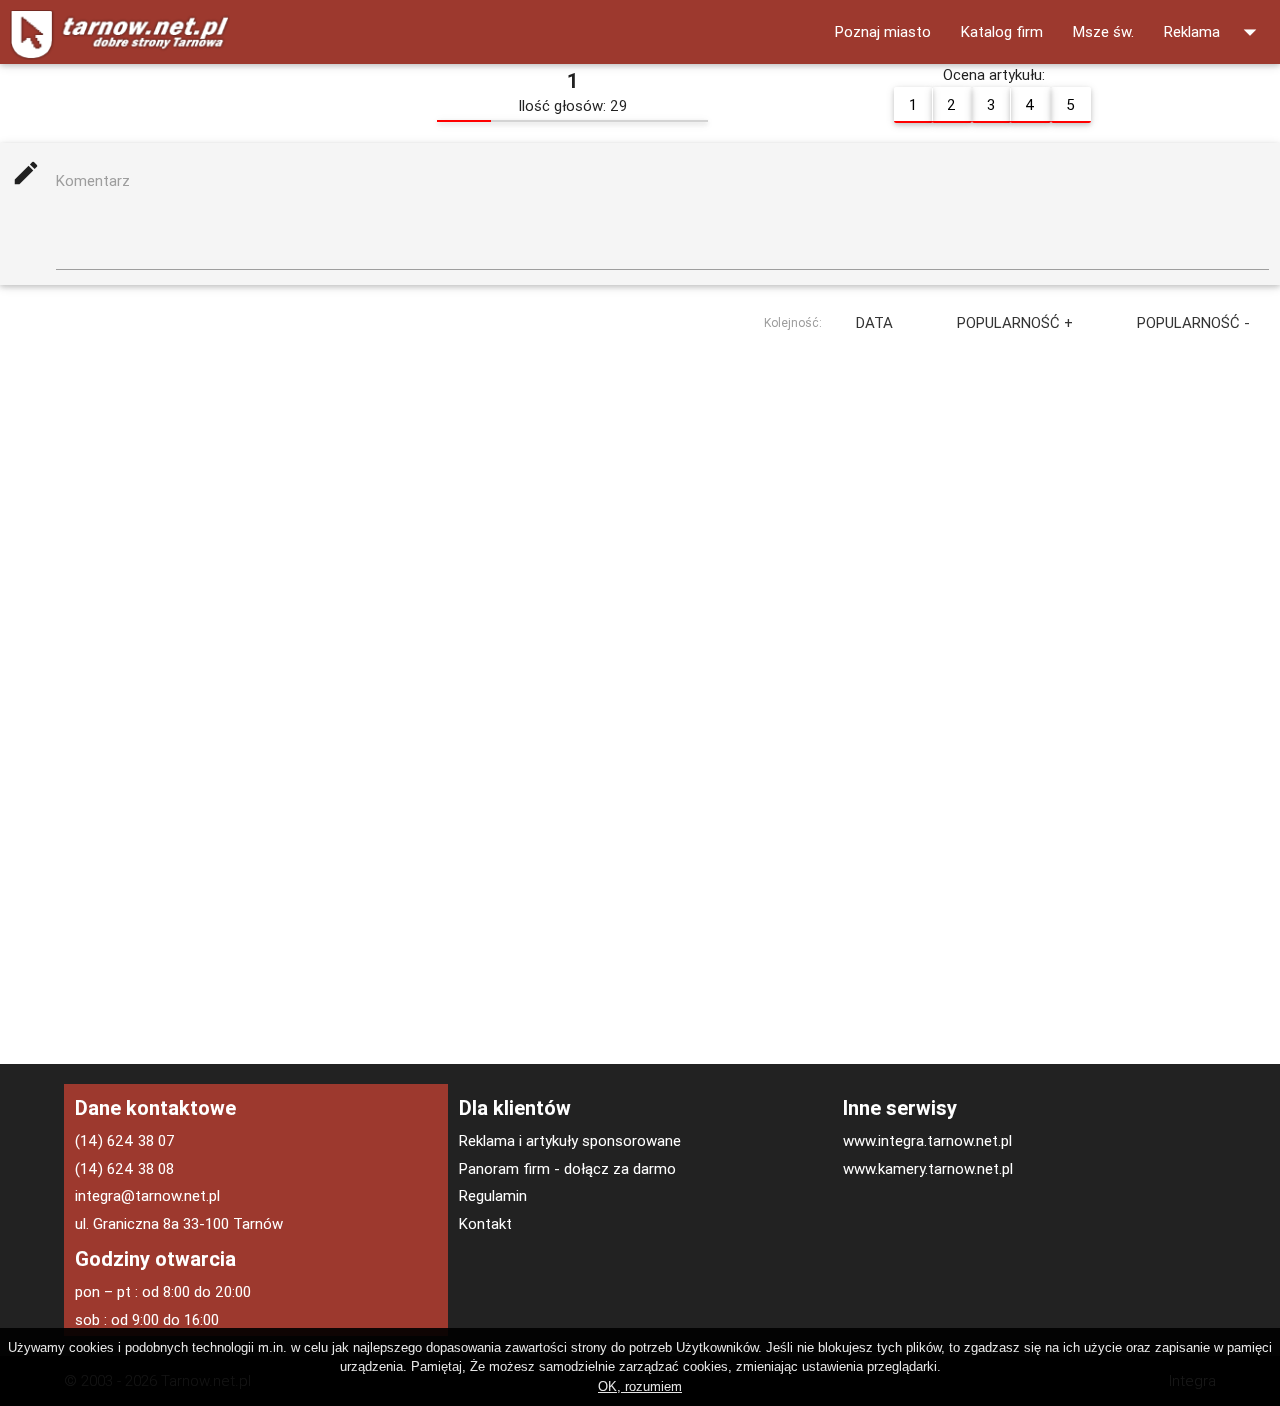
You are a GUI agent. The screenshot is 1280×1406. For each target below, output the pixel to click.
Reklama (1214, 32)
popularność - (1193, 322)
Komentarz (93, 180)
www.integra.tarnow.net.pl (927, 1140)
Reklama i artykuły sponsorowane (570, 1140)
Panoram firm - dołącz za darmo (567, 1168)
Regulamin (493, 1195)
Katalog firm (1002, 31)
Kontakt (485, 1223)
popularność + (1015, 322)
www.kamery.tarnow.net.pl (928, 1168)
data (874, 322)
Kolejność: (793, 321)
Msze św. (1103, 31)
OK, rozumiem (640, 1386)
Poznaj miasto (883, 31)
